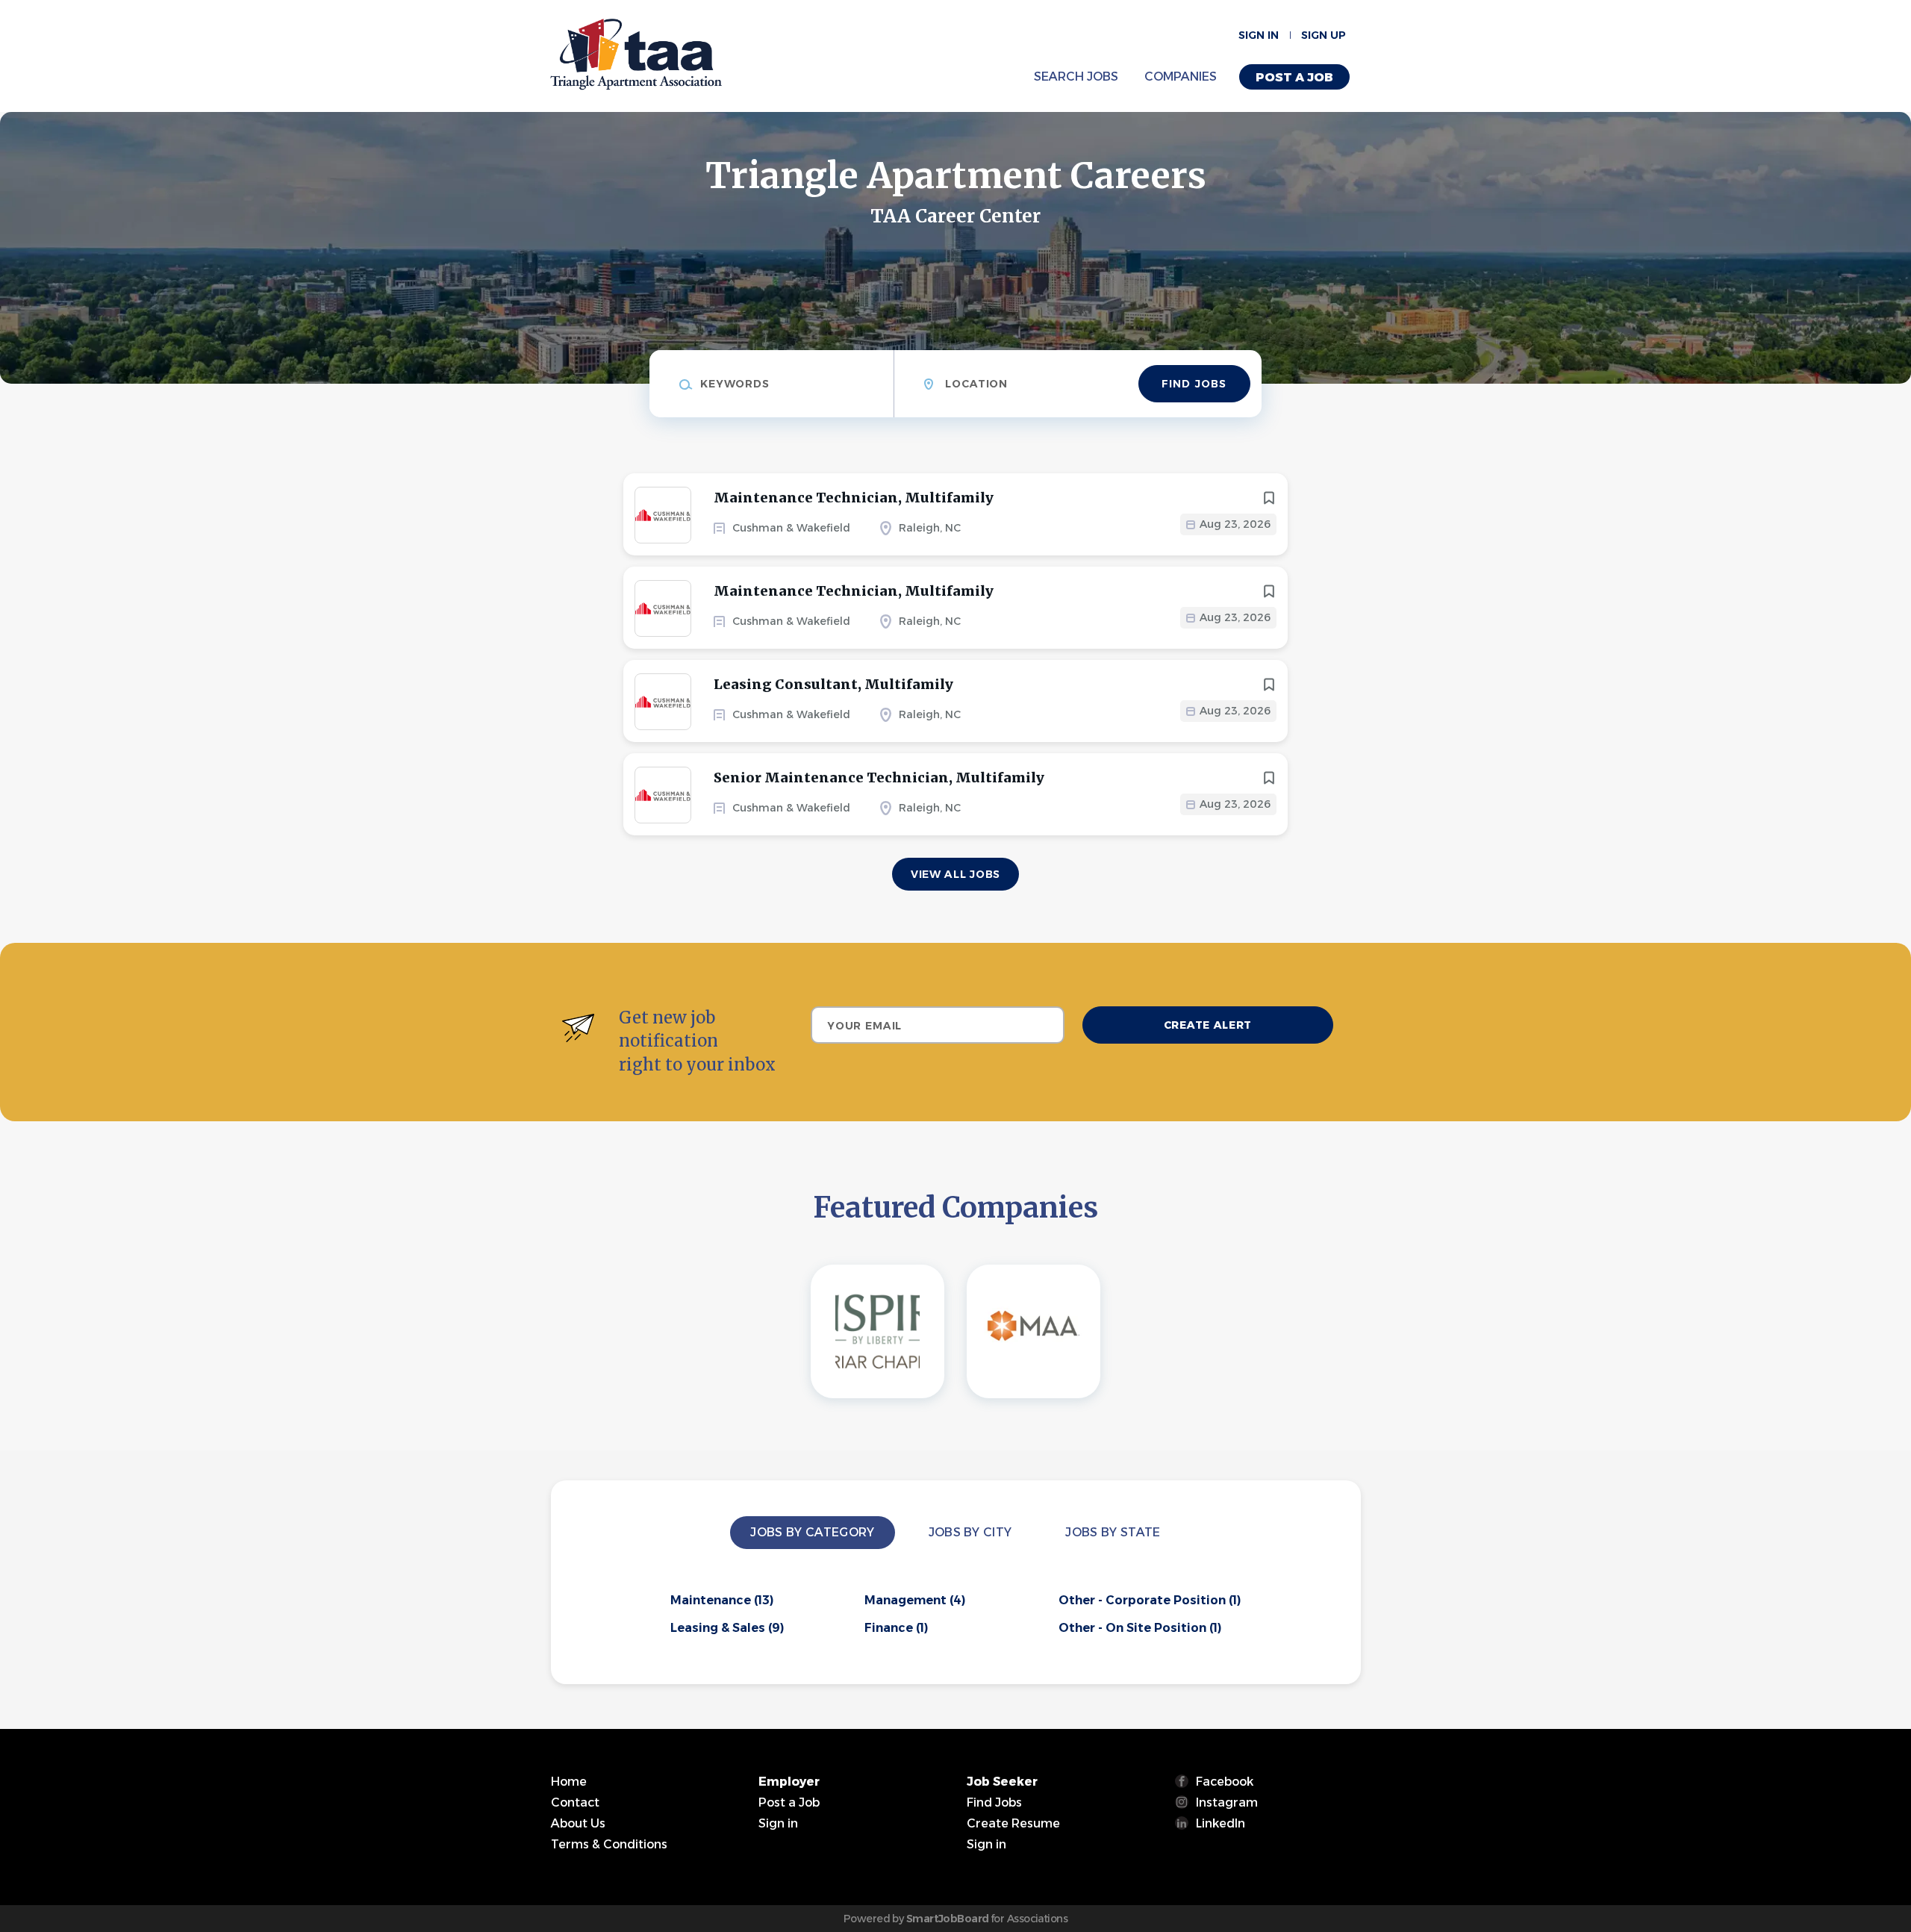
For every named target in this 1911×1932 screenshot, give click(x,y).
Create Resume (1013, 1823)
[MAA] (1034, 1331)
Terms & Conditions (609, 1844)
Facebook (1225, 1782)
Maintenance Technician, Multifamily (854, 498)
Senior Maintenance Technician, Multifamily (879, 778)
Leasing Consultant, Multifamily (833, 684)
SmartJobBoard (948, 1919)
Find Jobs (1194, 384)
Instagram (1227, 1802)
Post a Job (1294, 77)
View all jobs (955, 874)
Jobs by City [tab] (970, 1532)
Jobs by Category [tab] (812, 1532)
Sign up (1324, 35)
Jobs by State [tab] (1113, 1532)
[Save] (1269, 498)
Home (569, 1782)
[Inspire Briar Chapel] (877, 1331)
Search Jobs (1076, 77)
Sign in (1259, 35)
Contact (575, 1802)
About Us (578, 1823)
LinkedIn (1221, 1823)
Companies (1181, 77)
